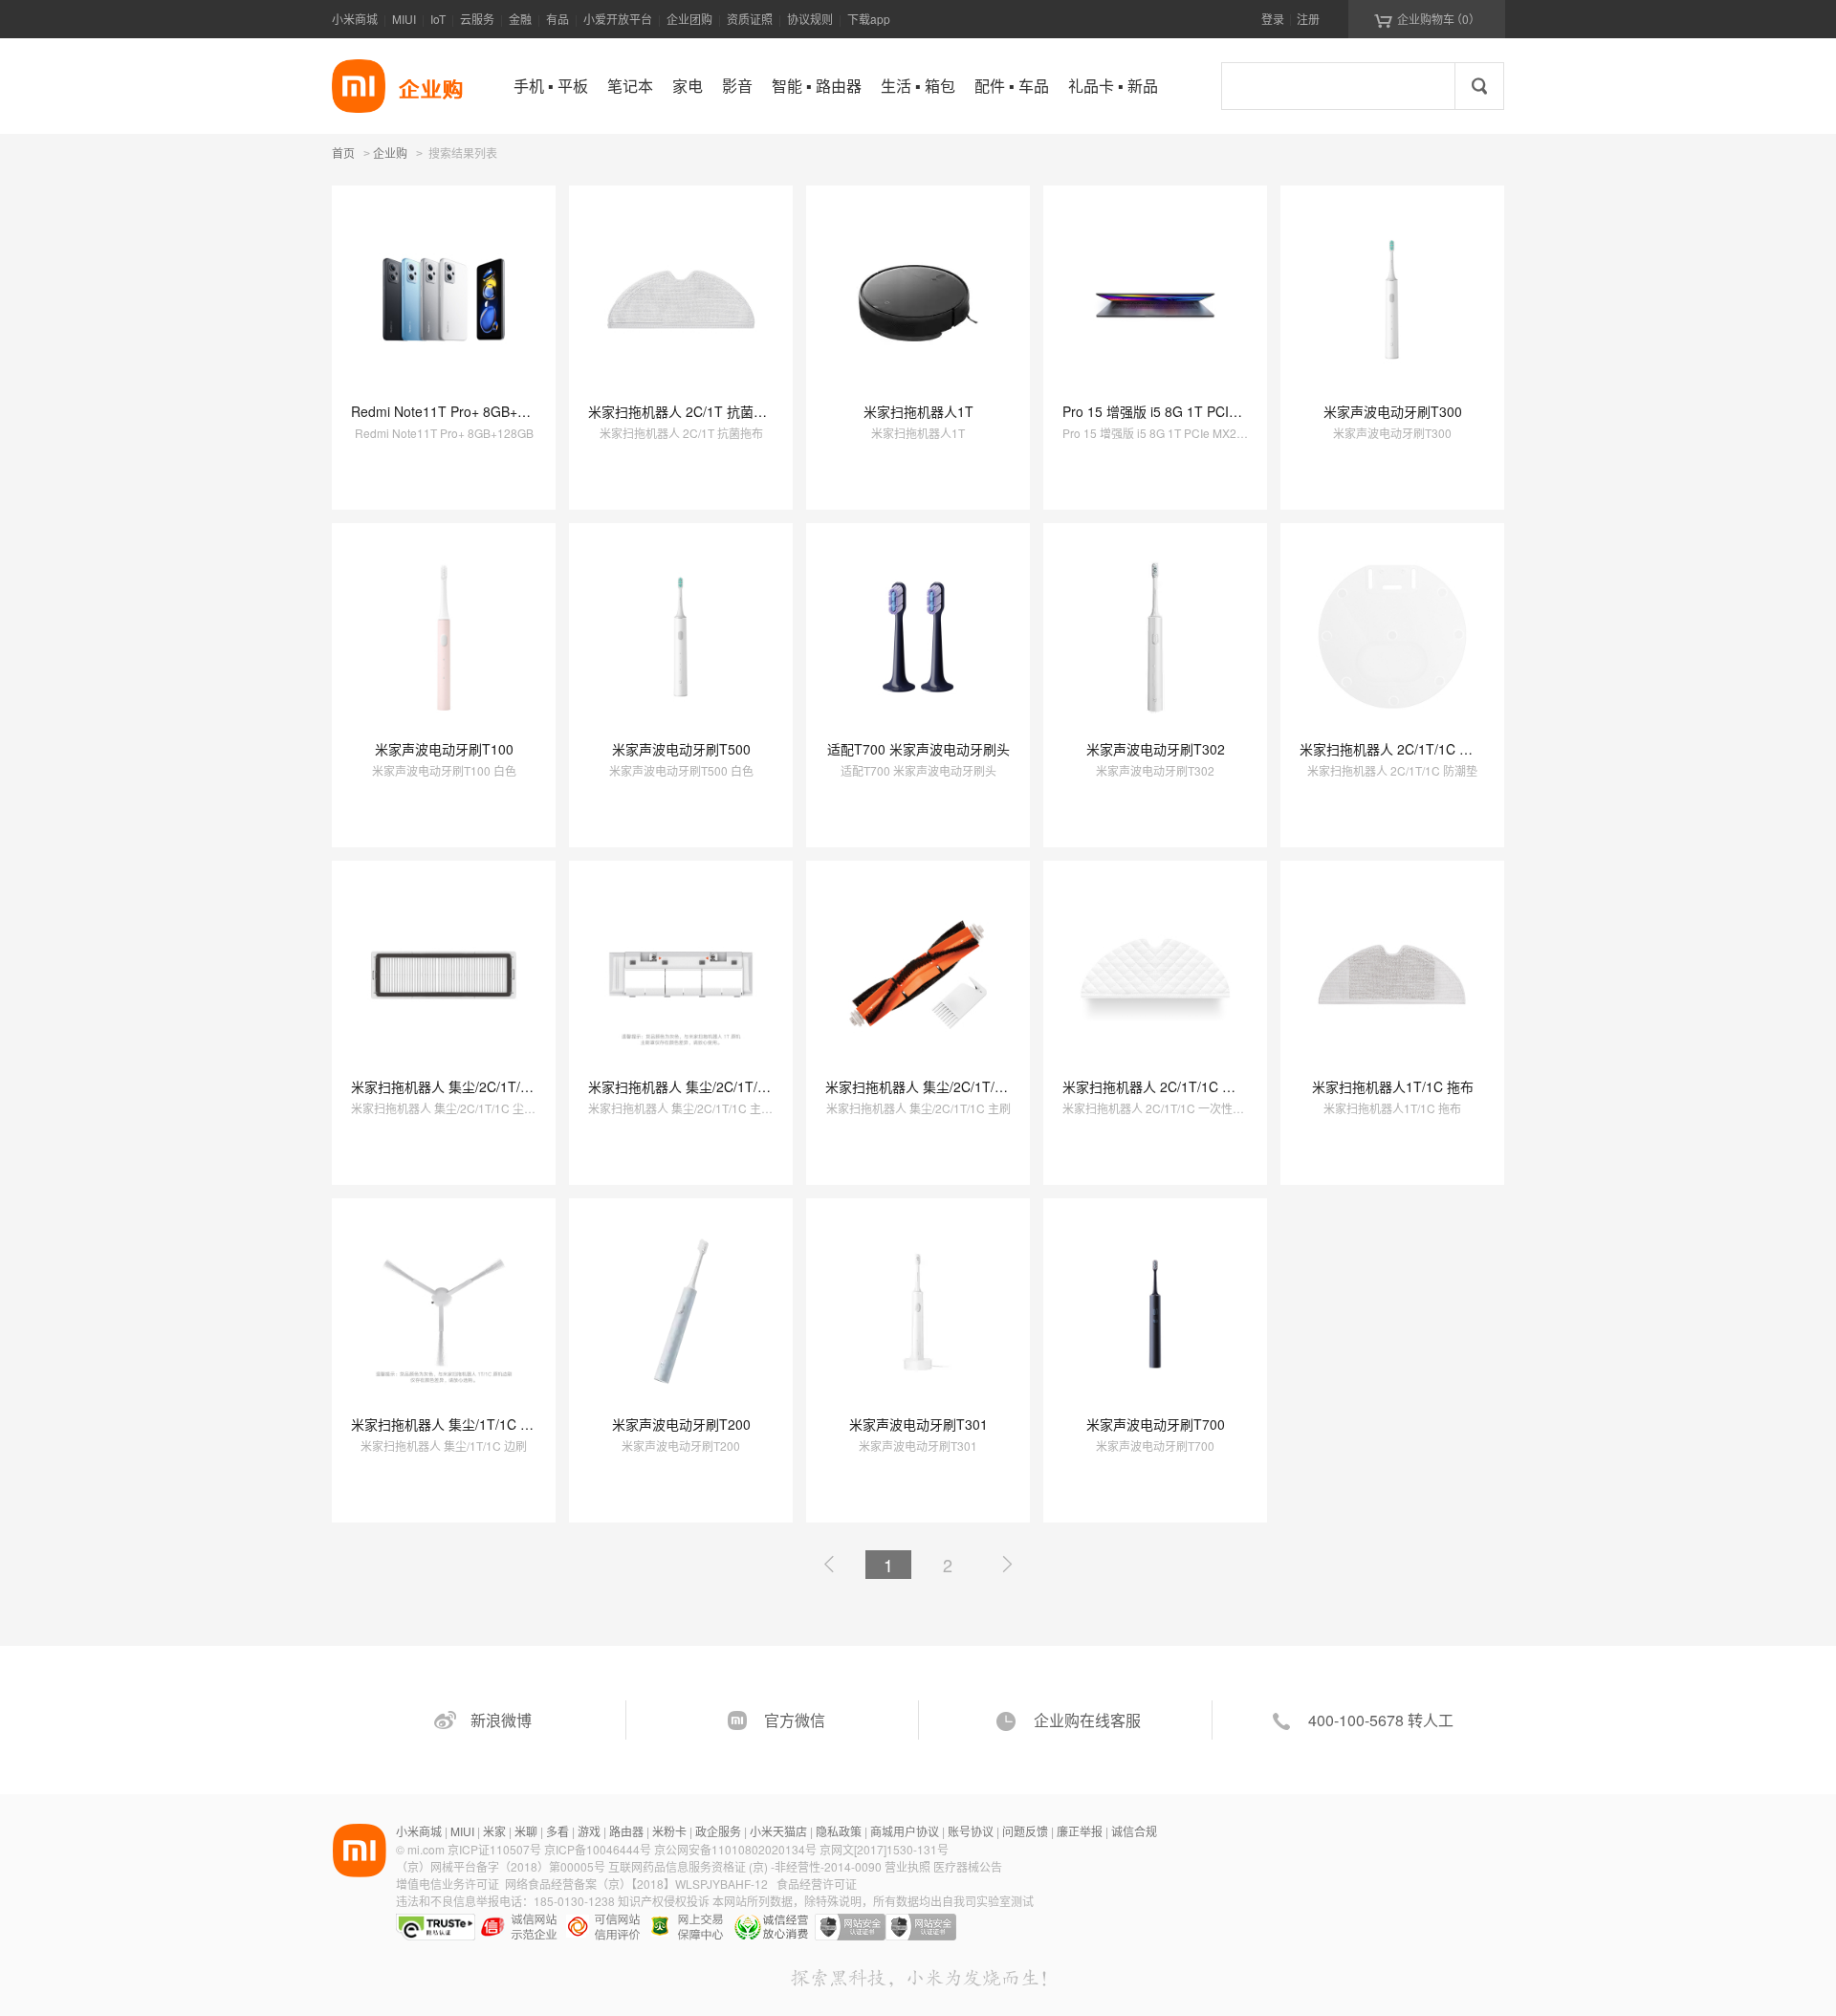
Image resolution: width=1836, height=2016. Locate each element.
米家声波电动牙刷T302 (1156, 749)
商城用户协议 (905, 1831)
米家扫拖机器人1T (918, 411)
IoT (438, 19)
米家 (494, 1831)
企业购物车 (1427, 19)
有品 (557, 19)
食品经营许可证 (817, 1884)
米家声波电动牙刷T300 (1393, 411)
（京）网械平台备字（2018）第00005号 (502, 1866)
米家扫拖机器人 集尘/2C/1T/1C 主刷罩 (703, 1086)
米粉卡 (669, 1831)
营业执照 (907, 1866)
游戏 (589, 1831)
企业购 (390, 154)
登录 (1273, 19)
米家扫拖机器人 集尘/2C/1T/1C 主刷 (934, 1086)
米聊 (526, 1831)
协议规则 (810, 19)
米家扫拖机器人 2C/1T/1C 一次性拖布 (1176, 1086)
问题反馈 (1025, 1831)
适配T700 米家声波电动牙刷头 (918, 749)
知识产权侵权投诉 (664, 1901)
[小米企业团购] (359, 86)
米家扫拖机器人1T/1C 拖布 (1393, 1086)
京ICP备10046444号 (598, 1849)
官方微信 (795, 1720)
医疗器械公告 (968, 1866)
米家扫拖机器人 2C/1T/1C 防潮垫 (1399, 749)
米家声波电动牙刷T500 (681, 749)
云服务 (477, 19)
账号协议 (971, 1831)
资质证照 (750, 19)
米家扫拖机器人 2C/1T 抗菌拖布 (684, 411)
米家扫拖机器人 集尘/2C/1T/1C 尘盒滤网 (473, 1086)
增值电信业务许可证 (448, 1884)
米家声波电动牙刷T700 (1156, 1424)
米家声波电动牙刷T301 (918, 1424)
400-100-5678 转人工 (1381, 1720)
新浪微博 (501, 1720)
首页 (343, 153)
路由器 (626, 1831)
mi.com (426, 1849)
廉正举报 (1080, 1831)
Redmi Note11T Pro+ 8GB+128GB (455, 411)
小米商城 (355, 19)
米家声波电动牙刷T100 (444, 749)
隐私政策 (839, 1831)
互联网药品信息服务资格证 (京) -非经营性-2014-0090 (746, 1866)
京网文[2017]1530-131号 (884, 1849)
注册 (1308, 19)
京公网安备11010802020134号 (737, 1849)
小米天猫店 (778, 1831)
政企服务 (718, 1831)
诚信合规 (1134, 1831)
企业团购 (689, 19)
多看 (557, 1831)
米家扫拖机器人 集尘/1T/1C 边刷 (449, 1424)
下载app (869, 19)
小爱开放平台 (618, 19)
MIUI (404, 19)
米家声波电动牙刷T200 (681, 1424)
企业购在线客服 (1087, 1720)
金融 (520, 19)
